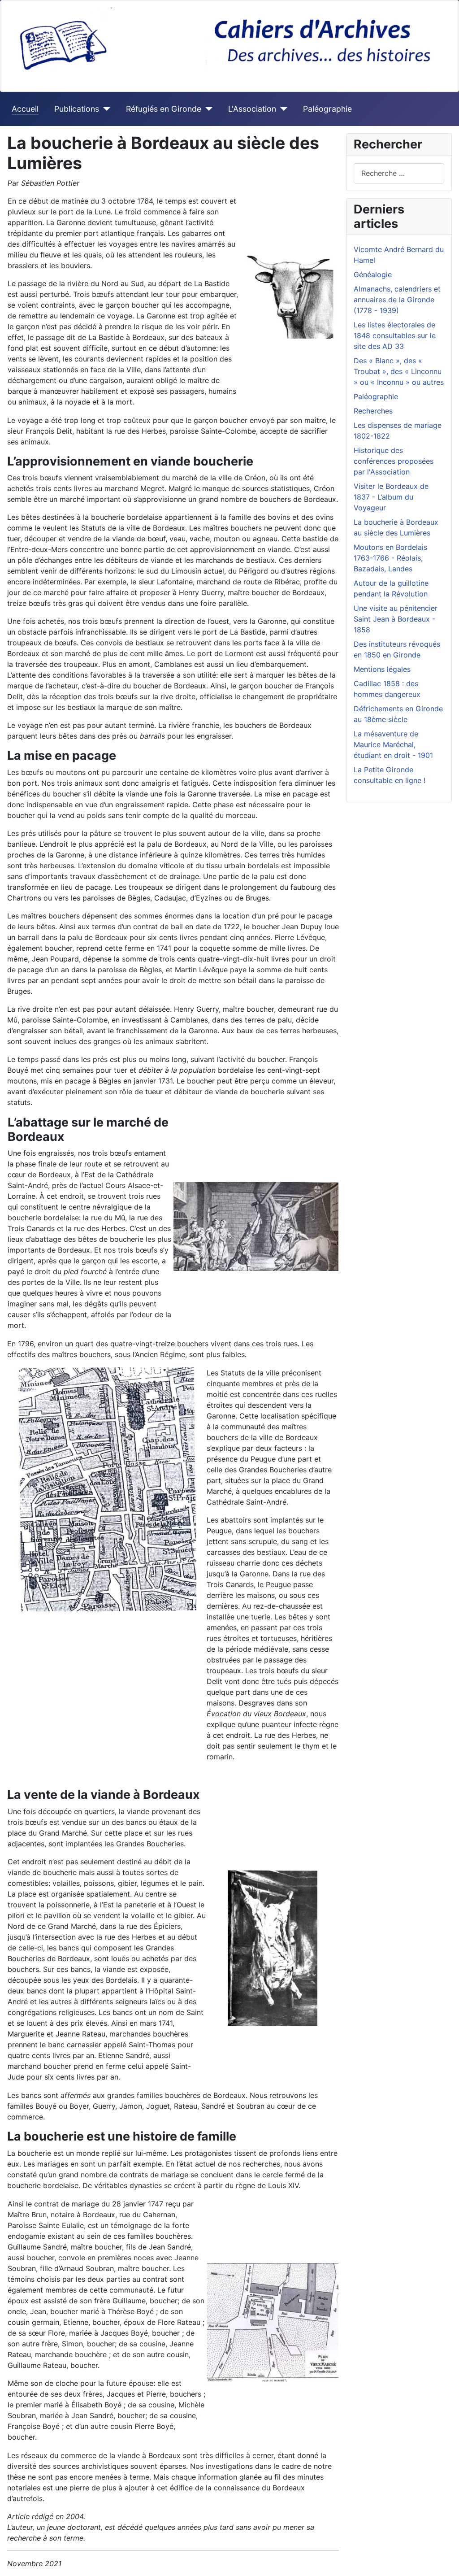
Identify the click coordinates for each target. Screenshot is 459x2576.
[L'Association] (282, 109)
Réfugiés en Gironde (164, 109)
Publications (77, 109)
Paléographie (327, 109)
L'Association (252, 109)
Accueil (25, 109)
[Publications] (105, 109)
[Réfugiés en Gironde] (207, 109)
